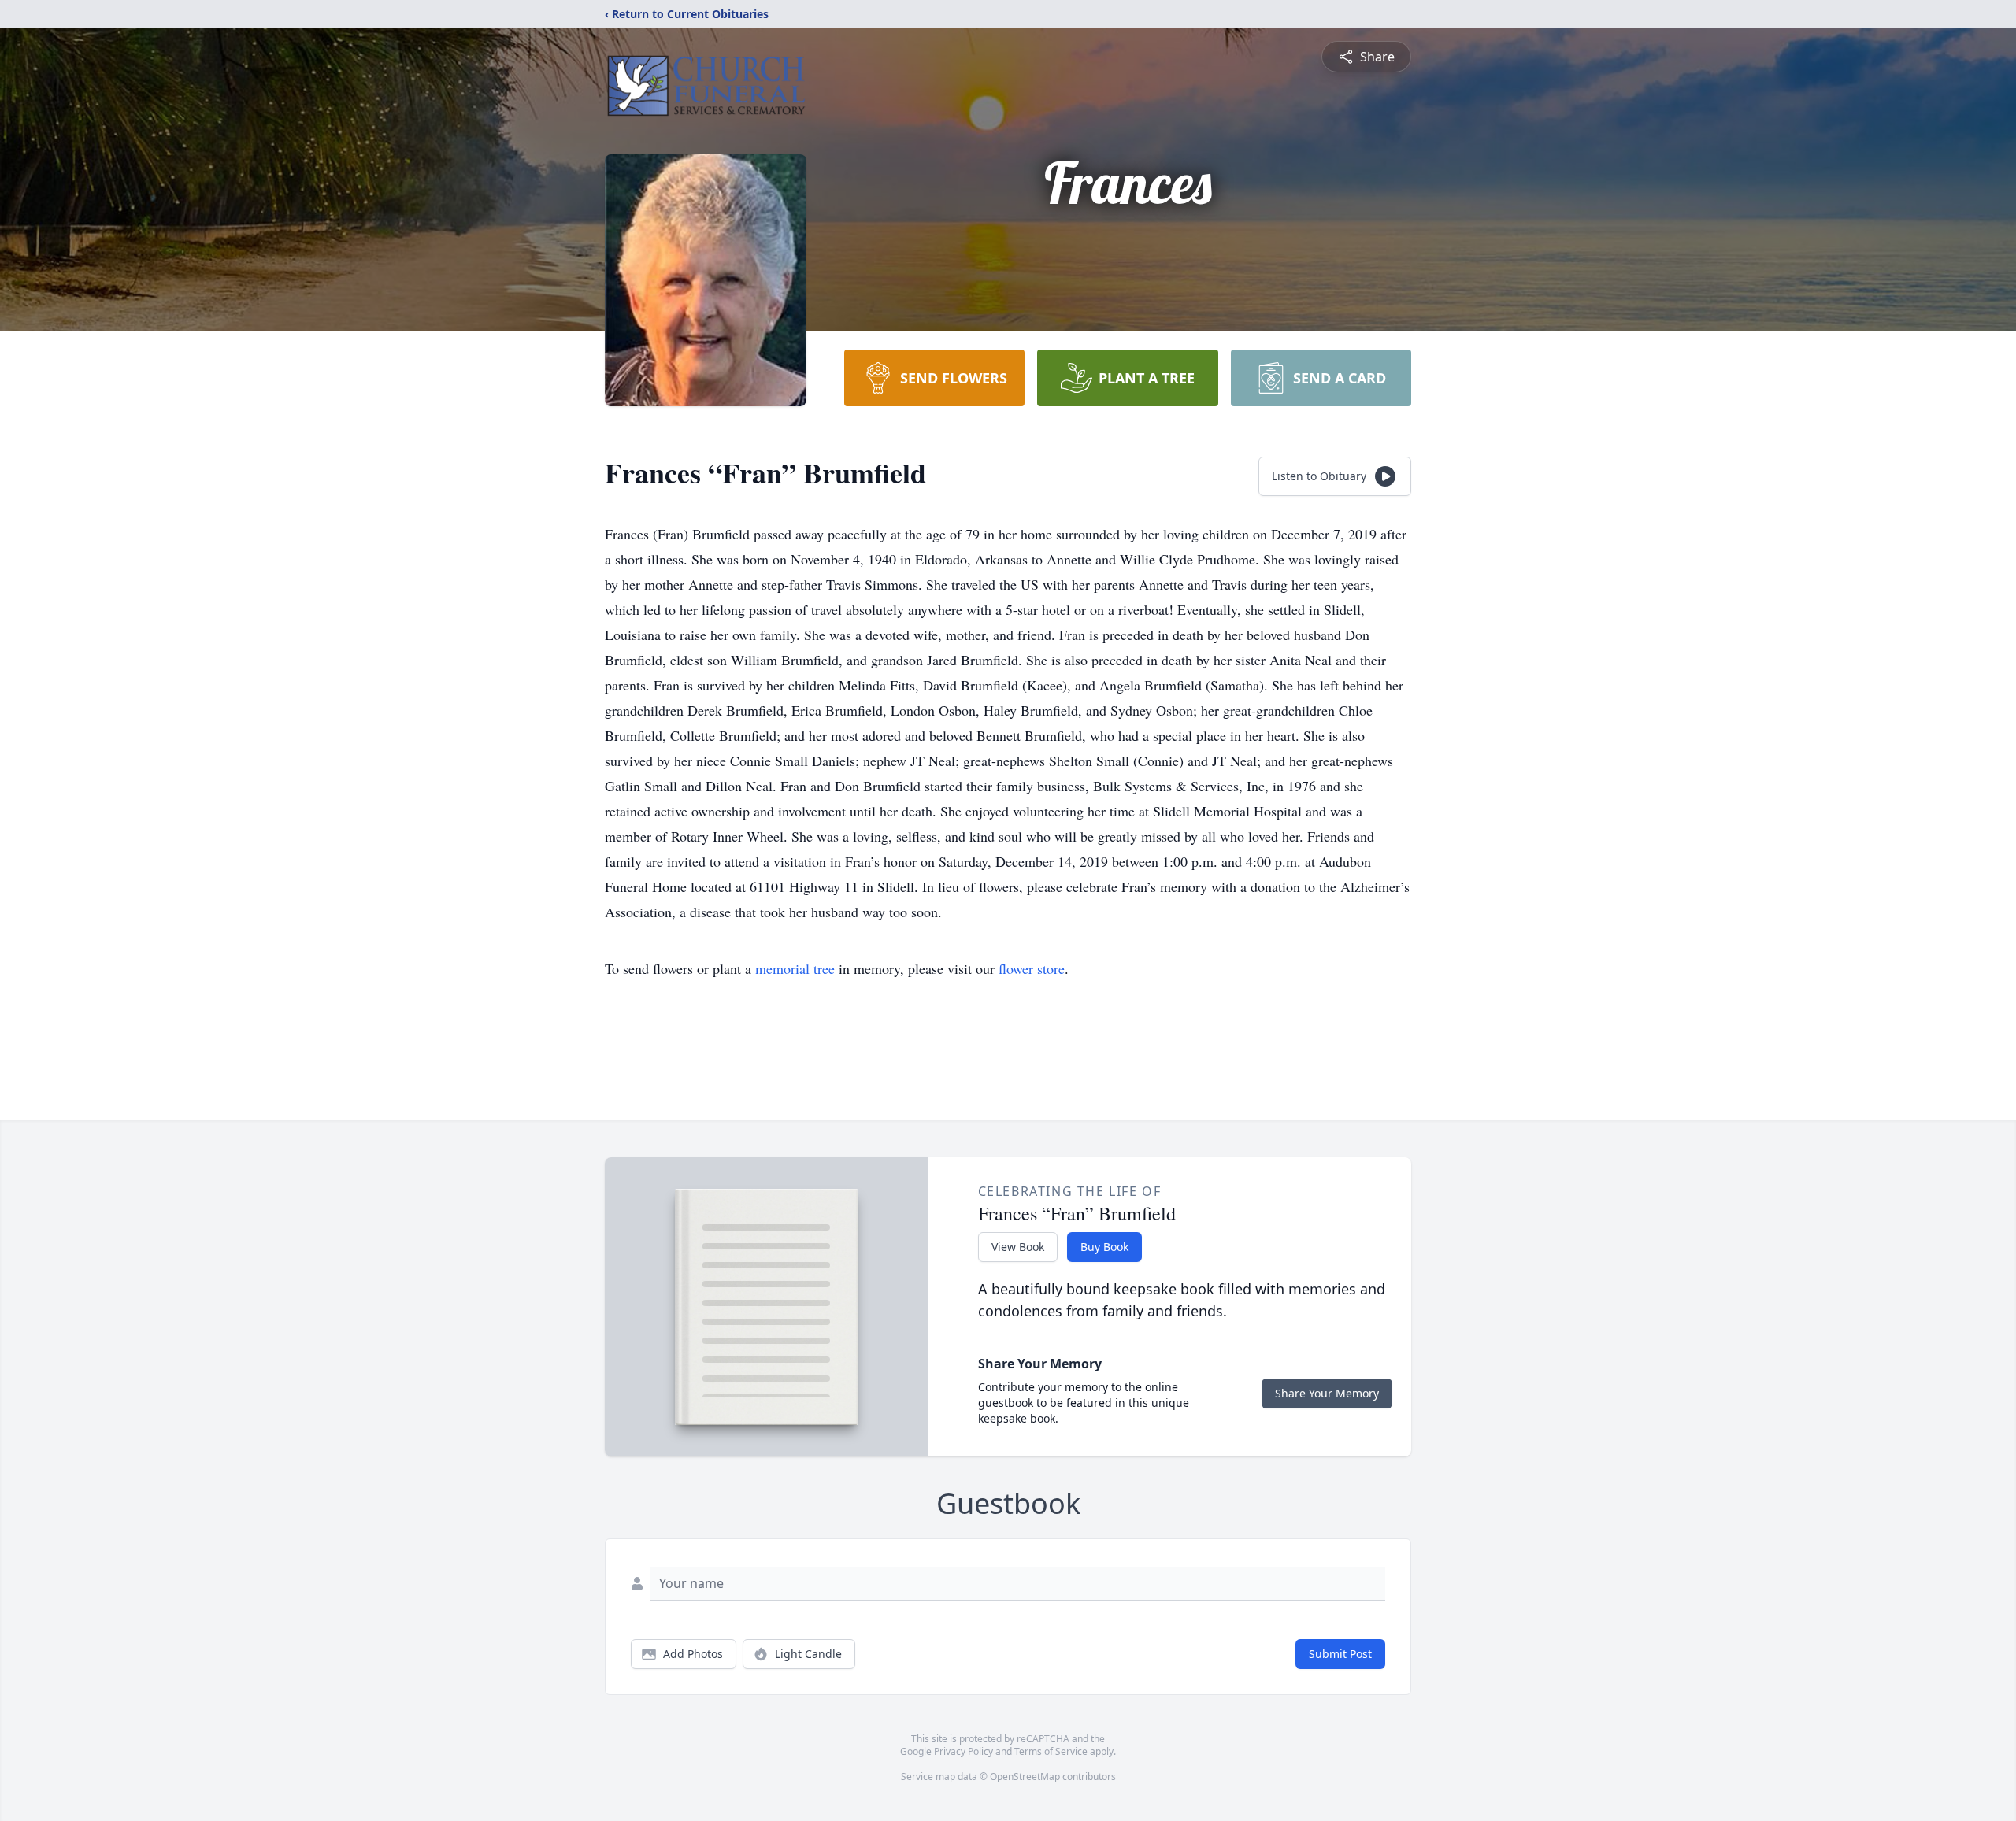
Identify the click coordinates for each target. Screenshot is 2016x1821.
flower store (1032, 968)
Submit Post (1340, 1654)
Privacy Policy (964, 1751)
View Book (1018, 1247)
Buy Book (1104, 1247)
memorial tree (795, 968)
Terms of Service (1051, 1751)
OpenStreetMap (1025, 1777)
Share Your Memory (1327, 1393)
